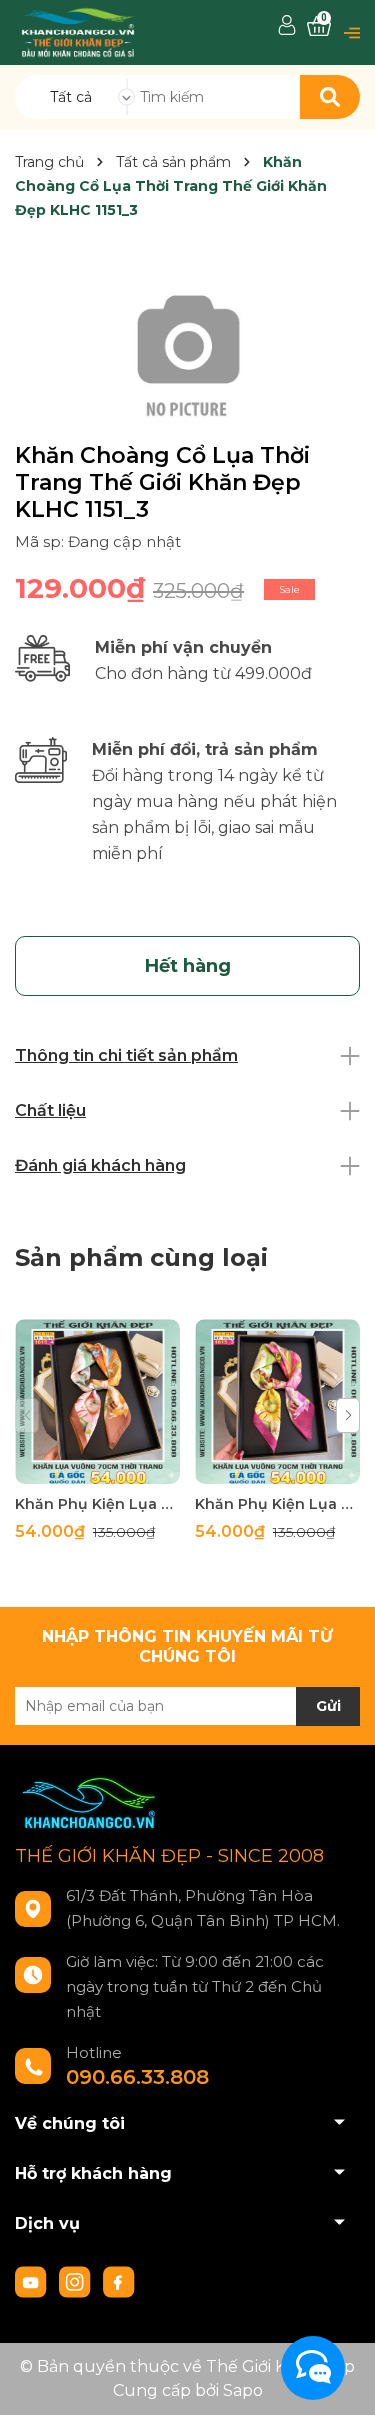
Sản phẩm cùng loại (141, 1257)
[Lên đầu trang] (340, 2380)
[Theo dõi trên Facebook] (119, 2281)
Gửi (328, 1706)
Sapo (243, 2390)
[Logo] (78, 31)
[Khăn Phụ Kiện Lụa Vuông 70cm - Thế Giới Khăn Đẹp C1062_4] (97, 1401)
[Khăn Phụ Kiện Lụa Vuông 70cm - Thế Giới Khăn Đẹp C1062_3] (277, 1401)
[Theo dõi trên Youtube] (33, 2281)
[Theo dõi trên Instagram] (77, 2281)
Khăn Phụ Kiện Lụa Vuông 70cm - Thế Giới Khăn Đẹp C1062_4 (97, 1504)
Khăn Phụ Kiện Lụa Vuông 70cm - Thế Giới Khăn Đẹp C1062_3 (277, 1504)
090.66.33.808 (137, 2077)
